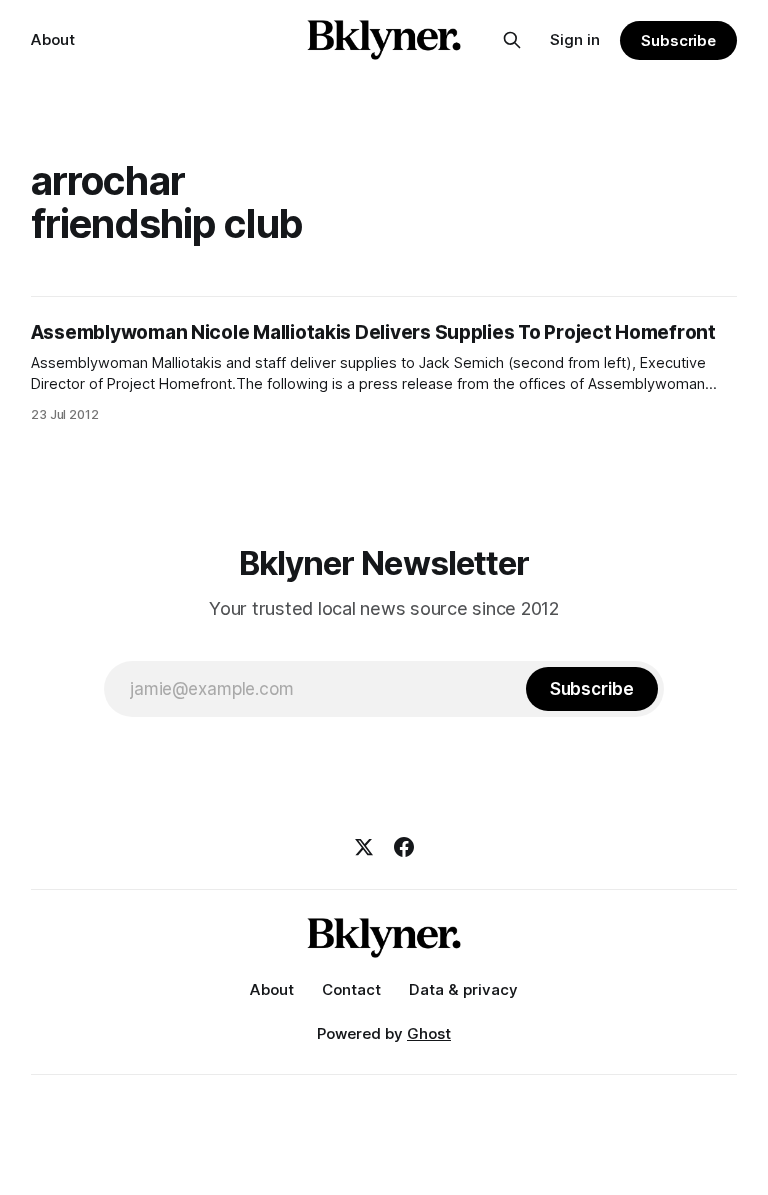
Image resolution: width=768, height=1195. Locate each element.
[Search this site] (512, 40)
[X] (364, 847)
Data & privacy (463, 989)
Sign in (575, 39)
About (53, 39)
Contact (351, 989)
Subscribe (678, 40)
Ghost (429, 1033)
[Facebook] (404, 847)
